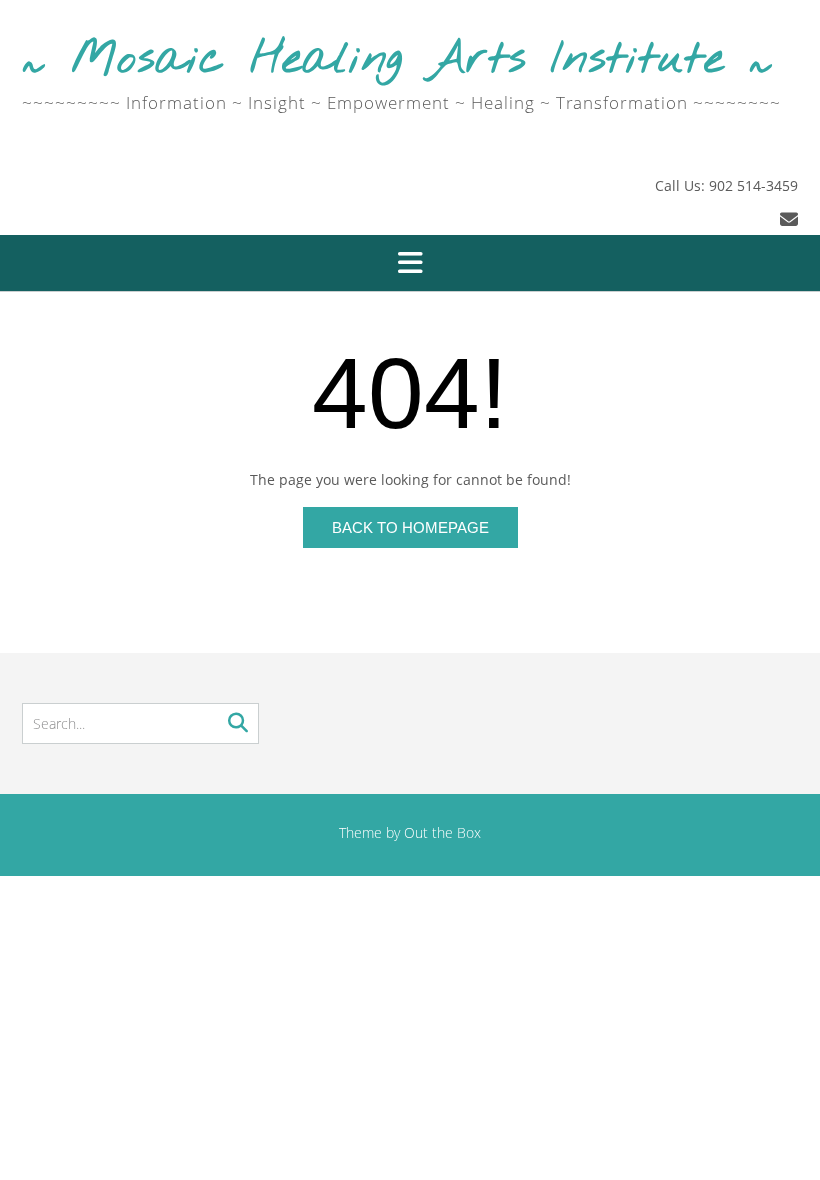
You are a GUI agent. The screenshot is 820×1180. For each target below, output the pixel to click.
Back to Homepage (410, 527)
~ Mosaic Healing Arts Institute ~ (397, 60)
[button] (410, 263)
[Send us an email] (789, 219)
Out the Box (442, 832)
